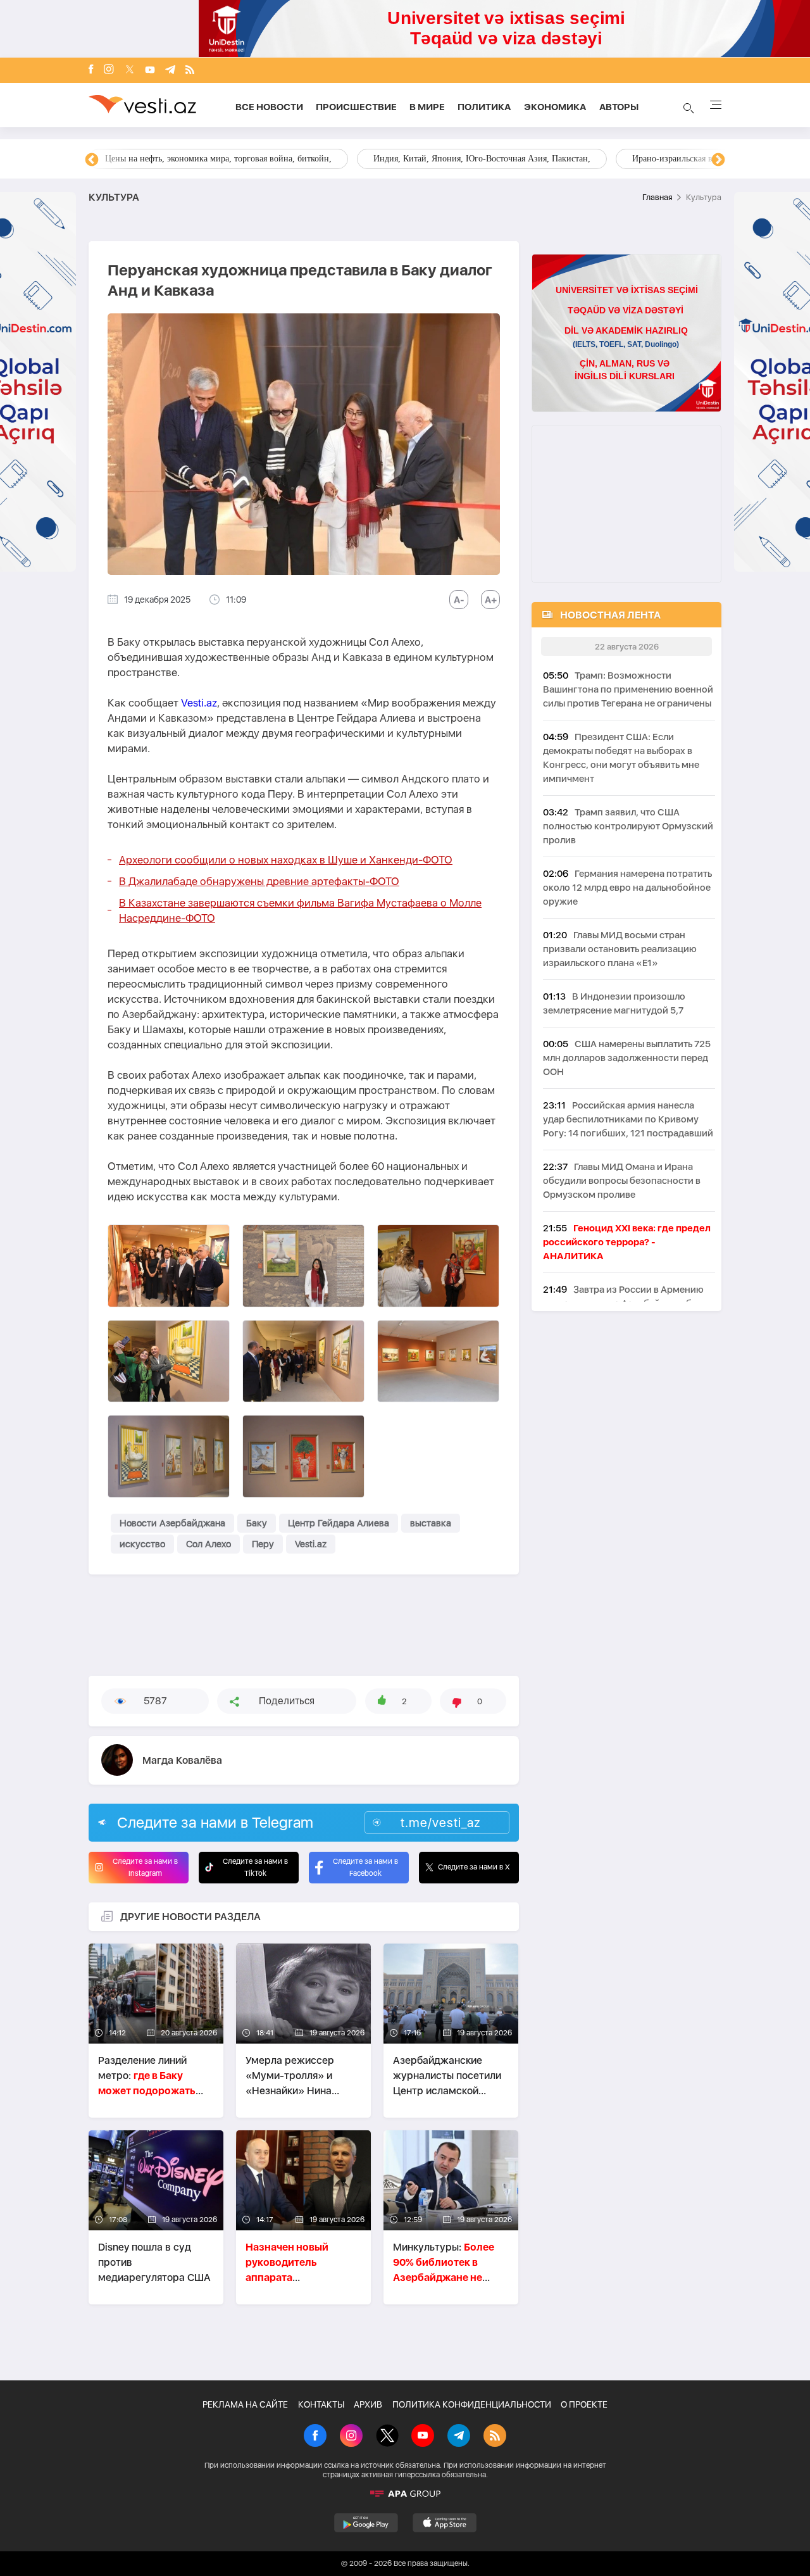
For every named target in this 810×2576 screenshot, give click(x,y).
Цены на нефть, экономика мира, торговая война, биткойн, (218, 159)
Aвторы (619, 107)
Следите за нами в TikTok (255, 1867)
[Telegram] (170, 71)
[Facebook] (91, 70)
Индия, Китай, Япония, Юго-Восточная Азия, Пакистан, (482, 159)
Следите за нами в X (474, 1867)
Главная (657, 197)
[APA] (405, 2494)
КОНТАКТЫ (321, 2404)
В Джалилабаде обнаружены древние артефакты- (259, 881)
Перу (263, 1544)
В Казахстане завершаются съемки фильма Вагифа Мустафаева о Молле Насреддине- (300, 910)
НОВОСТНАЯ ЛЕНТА (610, 615)
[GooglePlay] (366, 2523)
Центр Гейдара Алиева (339, 1523)
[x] (130, 71)
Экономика (555, 107)
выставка (431, 1523)
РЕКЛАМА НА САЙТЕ (245, 2404)
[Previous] (92, 160)
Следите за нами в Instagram (145, 1867)
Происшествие (356, 107)
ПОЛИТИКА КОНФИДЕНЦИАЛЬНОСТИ (472, 2404)
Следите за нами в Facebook (365, 1867)
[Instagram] (109, 70)
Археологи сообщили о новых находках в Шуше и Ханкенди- (286, 860)
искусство (142, 1544)
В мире (427, 107)
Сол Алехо (209, 1544)
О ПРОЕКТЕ (584, 2404)
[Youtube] (150, 71)
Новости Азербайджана (172, 1523)
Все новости (269, 107)
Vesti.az (199, 703)
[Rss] (190, 71)
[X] (387, 2437)
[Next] (718, 160)
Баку (257, 1523)
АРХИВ (368, 2404)
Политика (484, 107)
